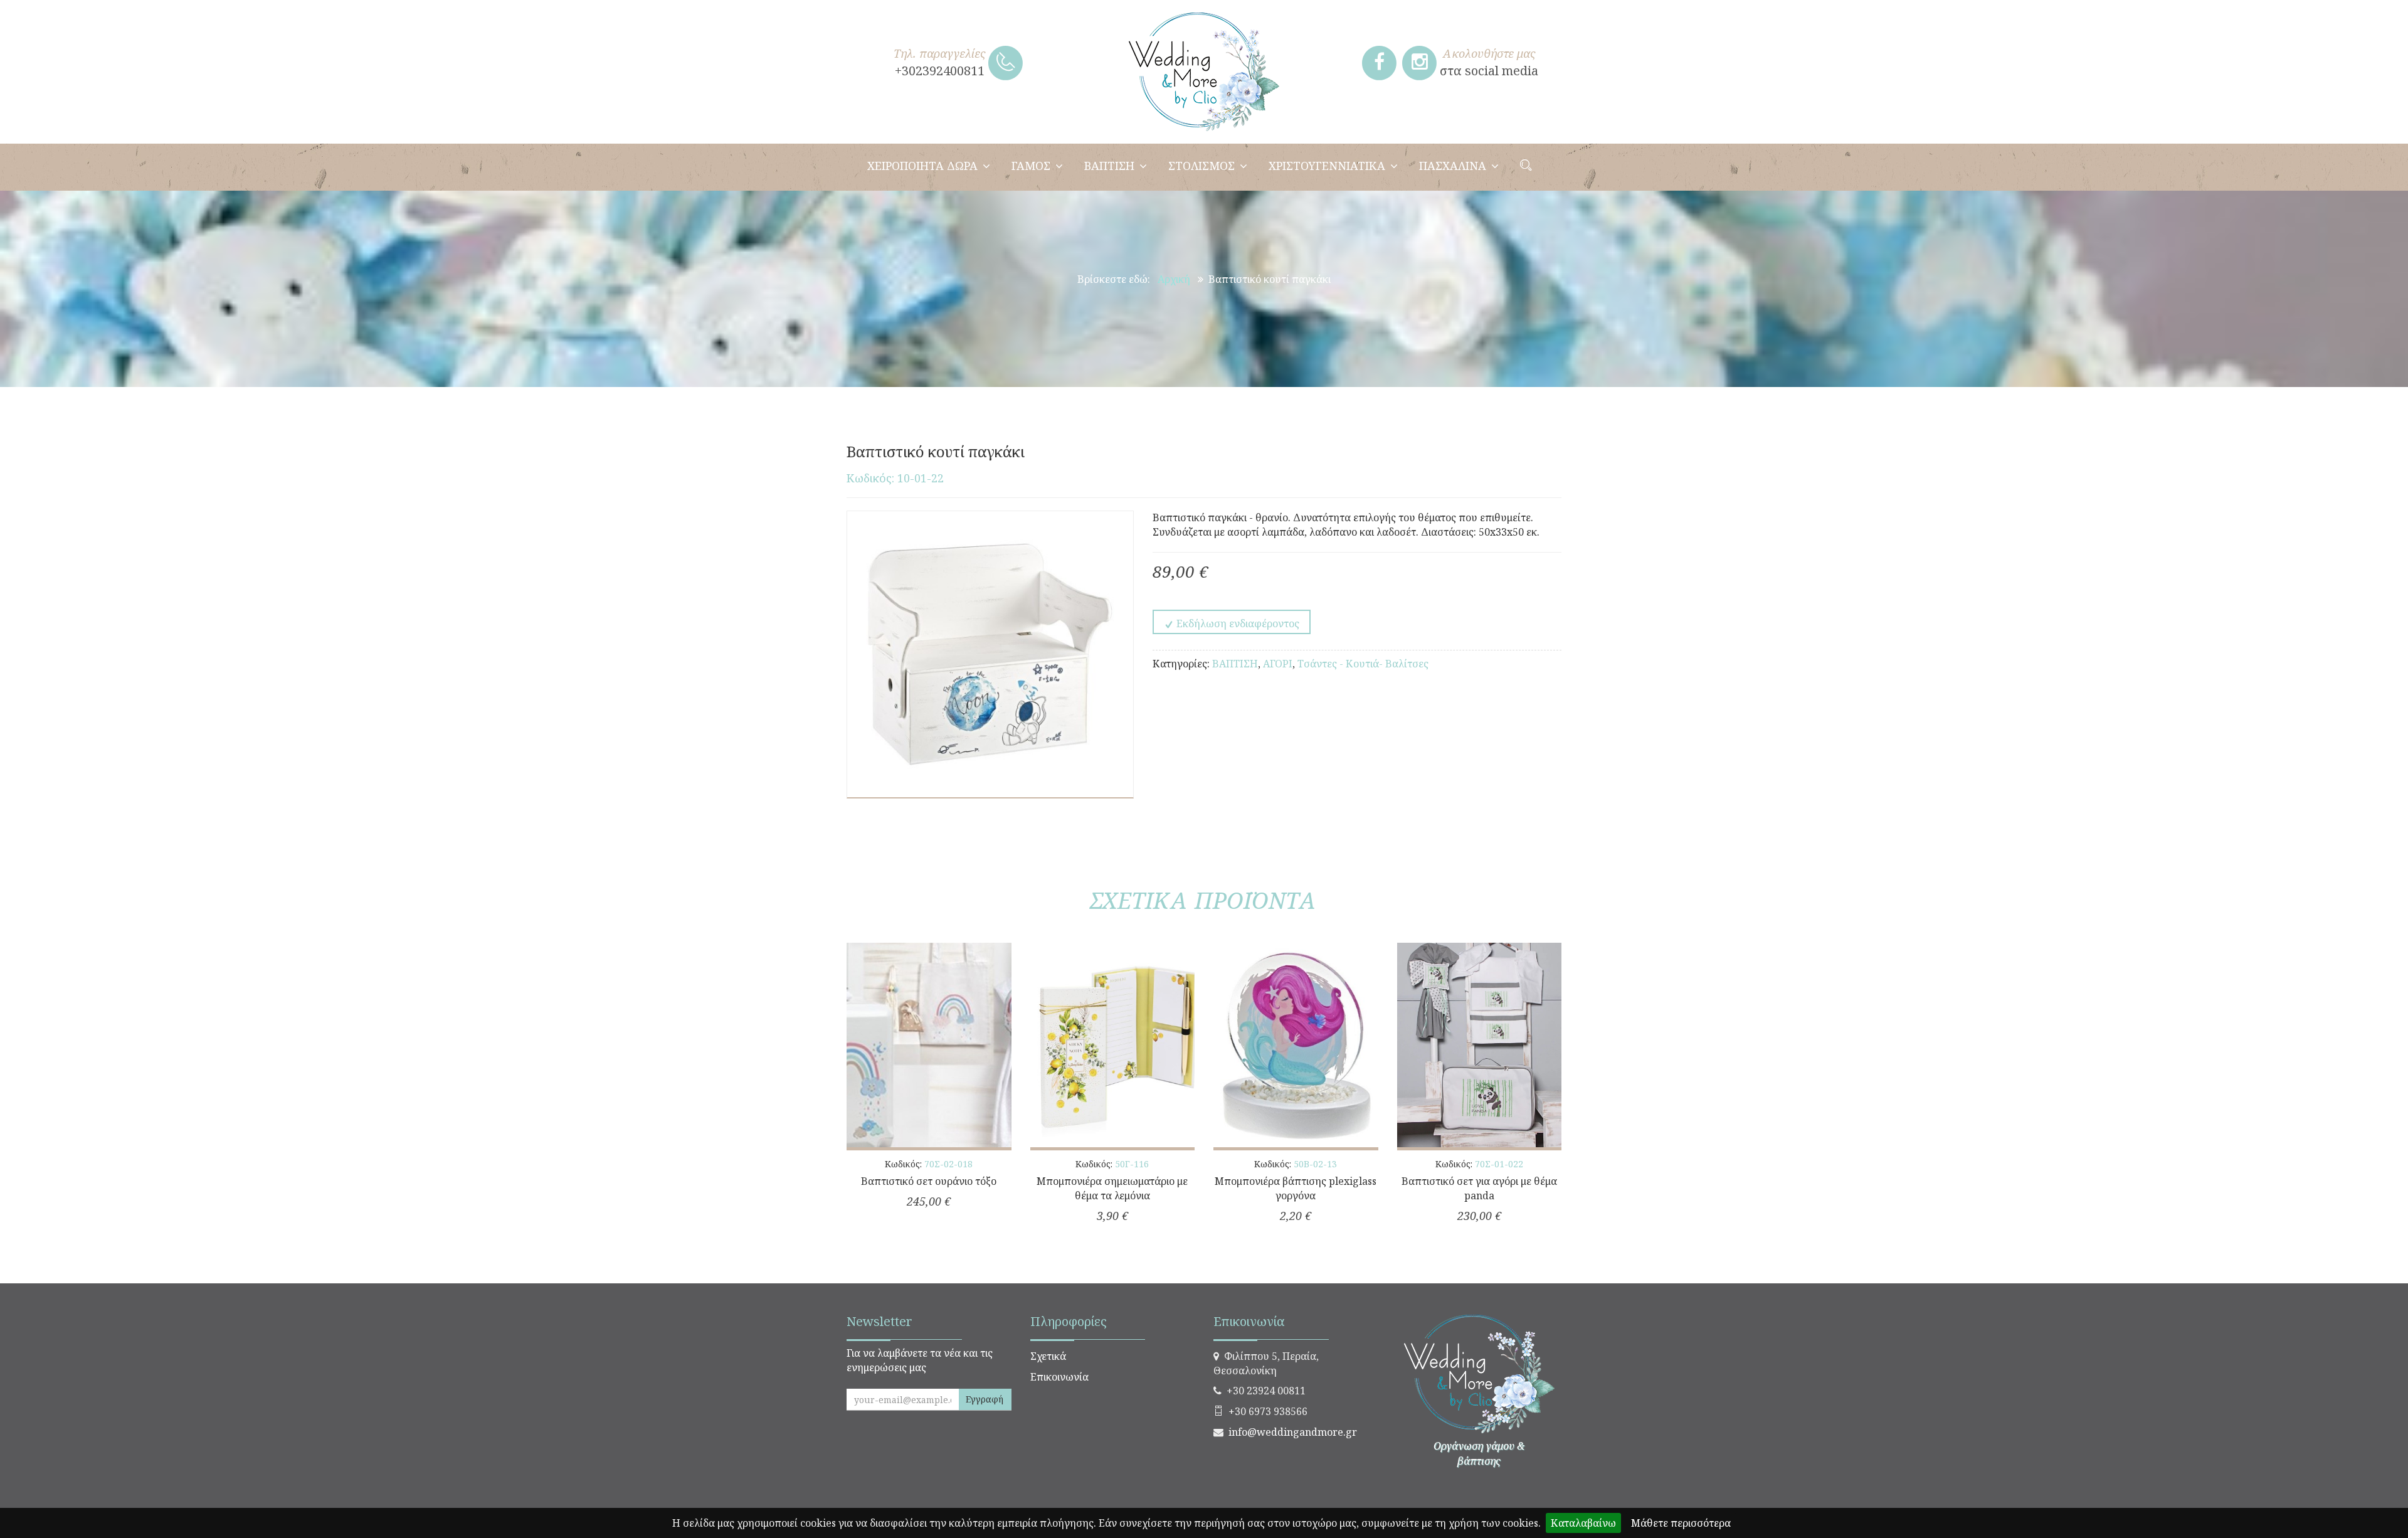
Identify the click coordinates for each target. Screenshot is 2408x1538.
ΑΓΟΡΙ (1278, 664)
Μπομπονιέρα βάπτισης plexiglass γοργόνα (1296, 1188)
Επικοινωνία (1059, 1377)
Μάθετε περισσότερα (1681, 1523)
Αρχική (1174, 279)
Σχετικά (1048, 1356)
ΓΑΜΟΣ (1031, 166)
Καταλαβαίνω (1583, 1523)
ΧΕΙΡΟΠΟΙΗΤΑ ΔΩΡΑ (922, 166)
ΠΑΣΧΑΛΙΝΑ (1453, 166)
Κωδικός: (929, 1164)
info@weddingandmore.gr (1293, 1432)
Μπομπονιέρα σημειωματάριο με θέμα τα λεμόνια (1112, 1188)
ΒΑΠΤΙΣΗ (1109, 166)
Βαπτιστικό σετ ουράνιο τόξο (929, 1181)
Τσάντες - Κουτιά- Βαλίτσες (1363, 664)
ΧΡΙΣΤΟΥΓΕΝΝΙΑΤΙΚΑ (1327, 166)
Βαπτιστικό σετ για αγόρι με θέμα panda (1479, 1188)
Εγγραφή (985, 1399)
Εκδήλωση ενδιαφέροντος (1237, 623)
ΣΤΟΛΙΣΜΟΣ (1201, 166)
